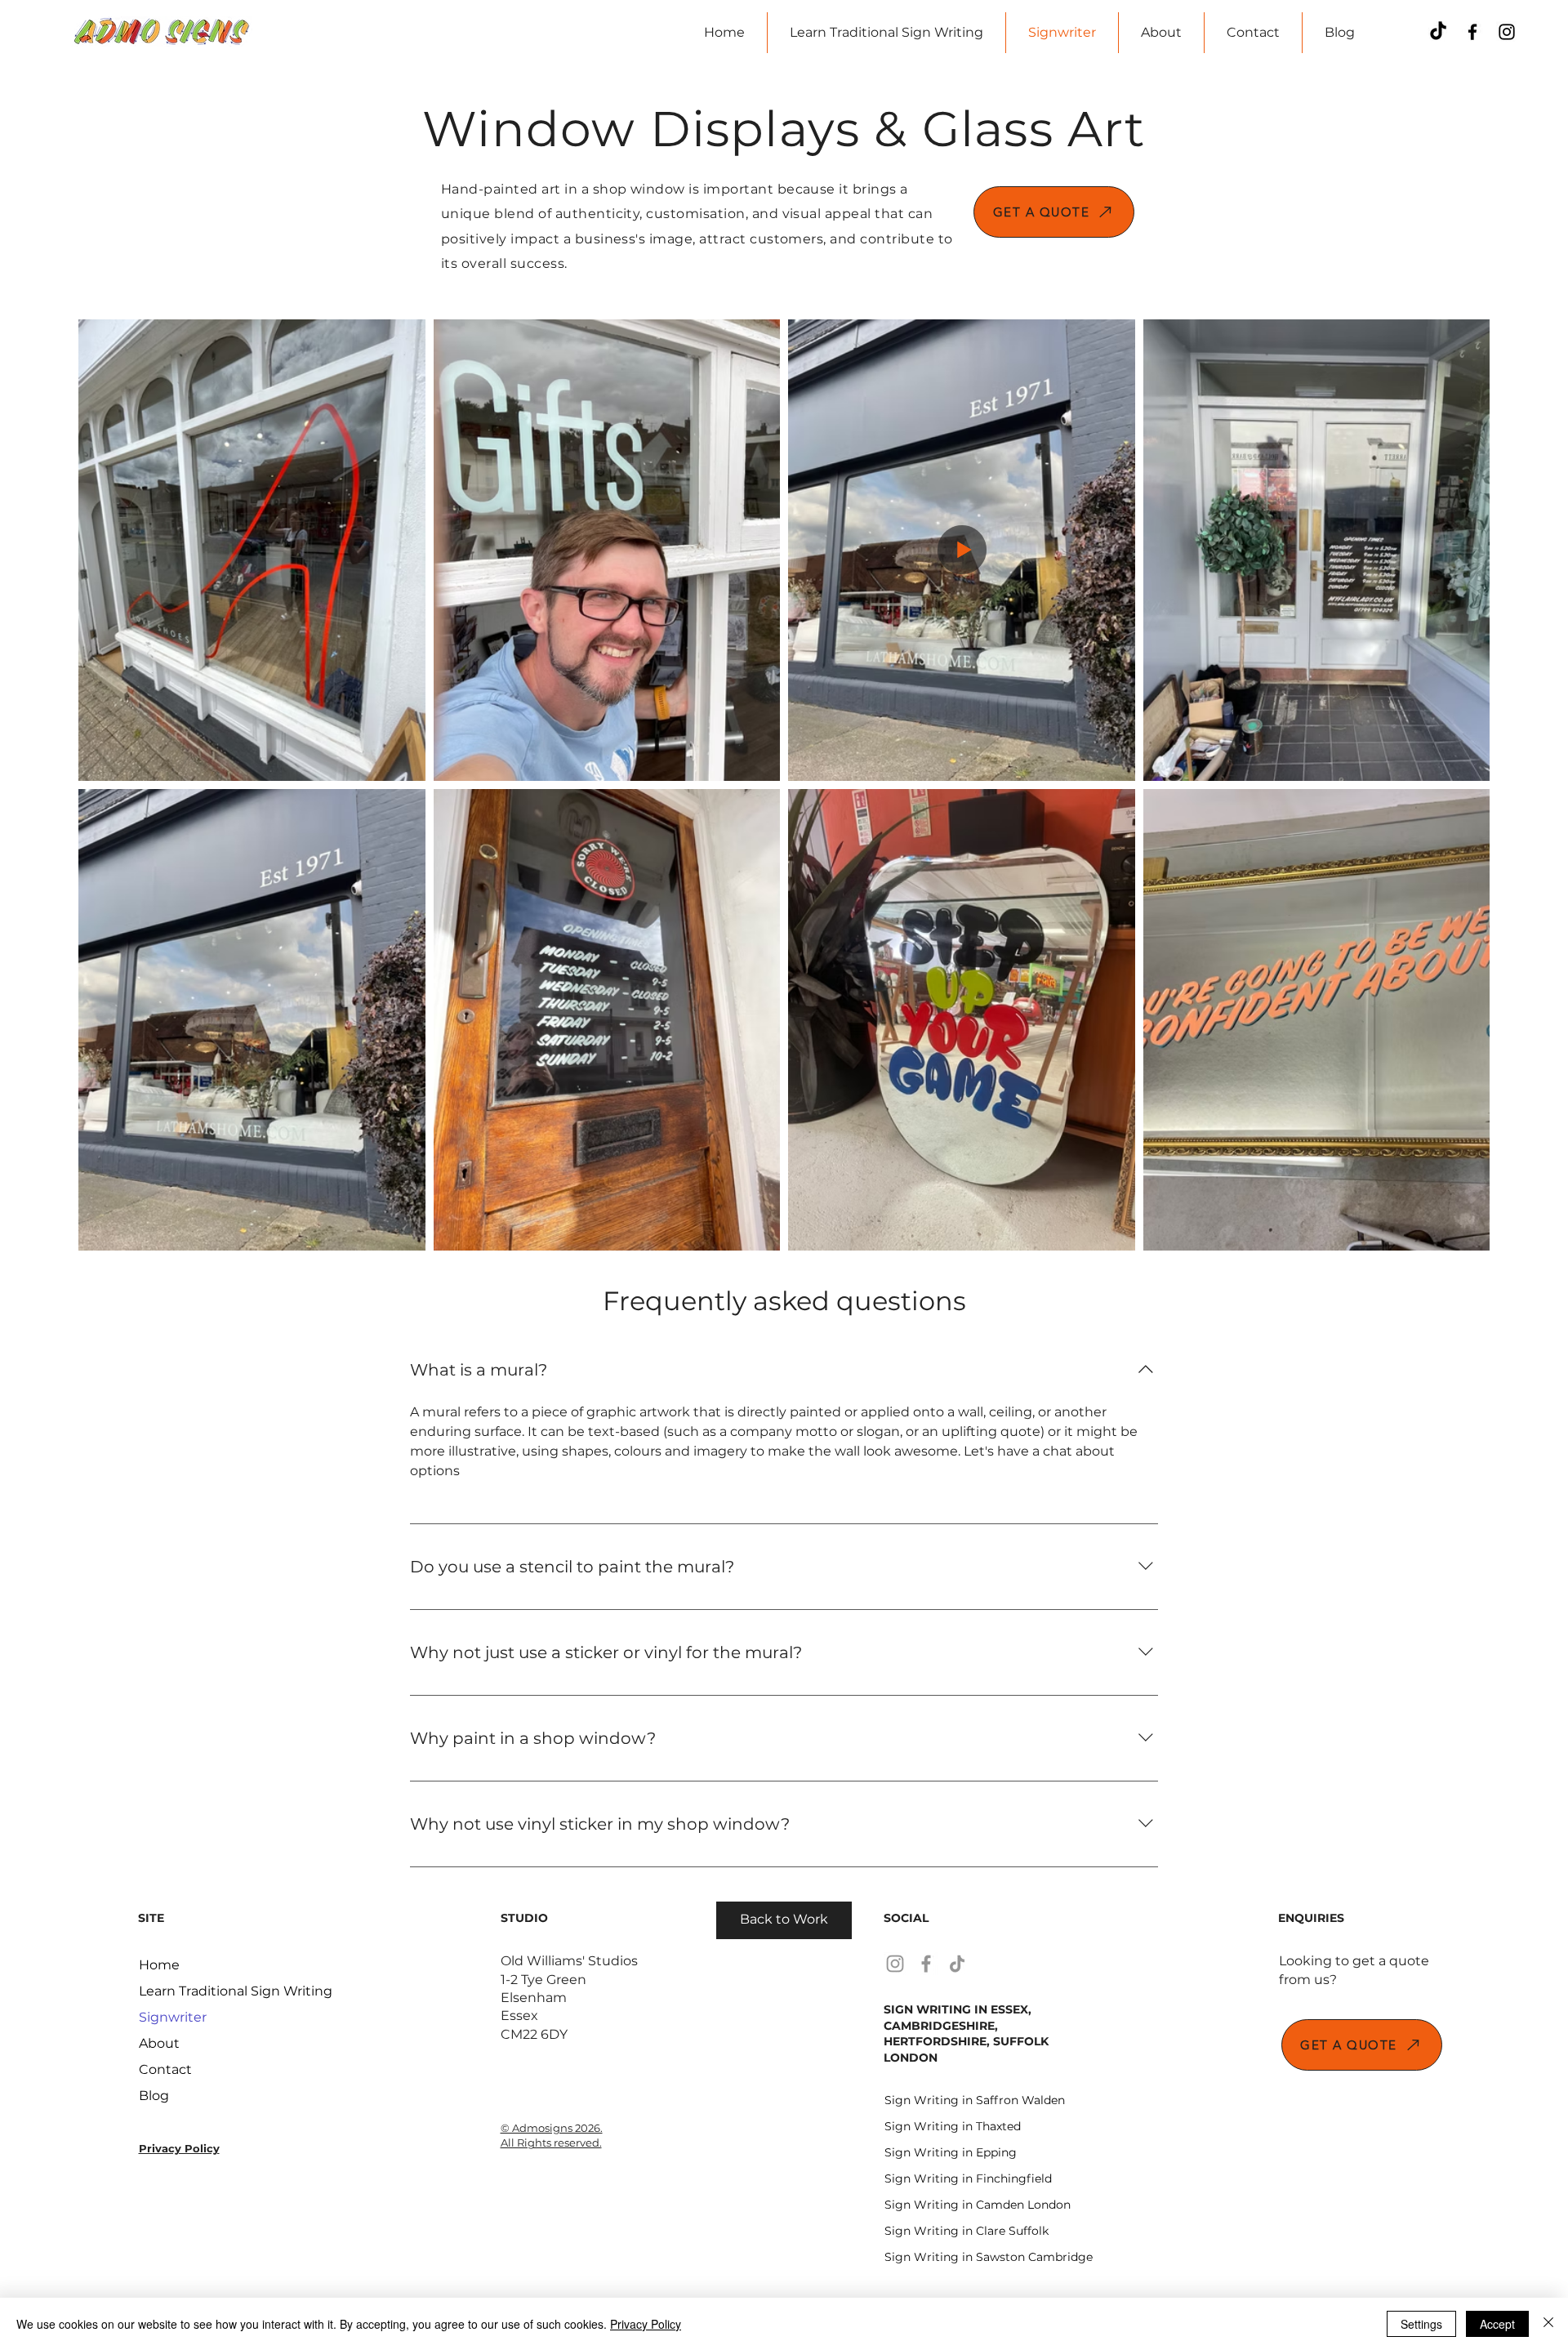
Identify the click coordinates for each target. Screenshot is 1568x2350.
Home (159, 1965)
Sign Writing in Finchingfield (942, 2178)
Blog (154, 2096)
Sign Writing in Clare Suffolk (942, 2231)
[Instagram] (1507, 32)
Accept (1497, 2324)
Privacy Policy (646, 2324)
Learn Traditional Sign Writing (196, 1991)
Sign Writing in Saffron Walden (942, 2100)
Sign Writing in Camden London (942, 2205)
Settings (1421, 2324)
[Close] (1548, 2324)
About (159, 2043)
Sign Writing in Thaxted (942, 2126)
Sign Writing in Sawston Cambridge (942, 2257)
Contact (165, 2069)
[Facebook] (1472, 32)
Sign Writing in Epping (942, 2152)
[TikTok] (1438, 32)
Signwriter (173, 2017)
